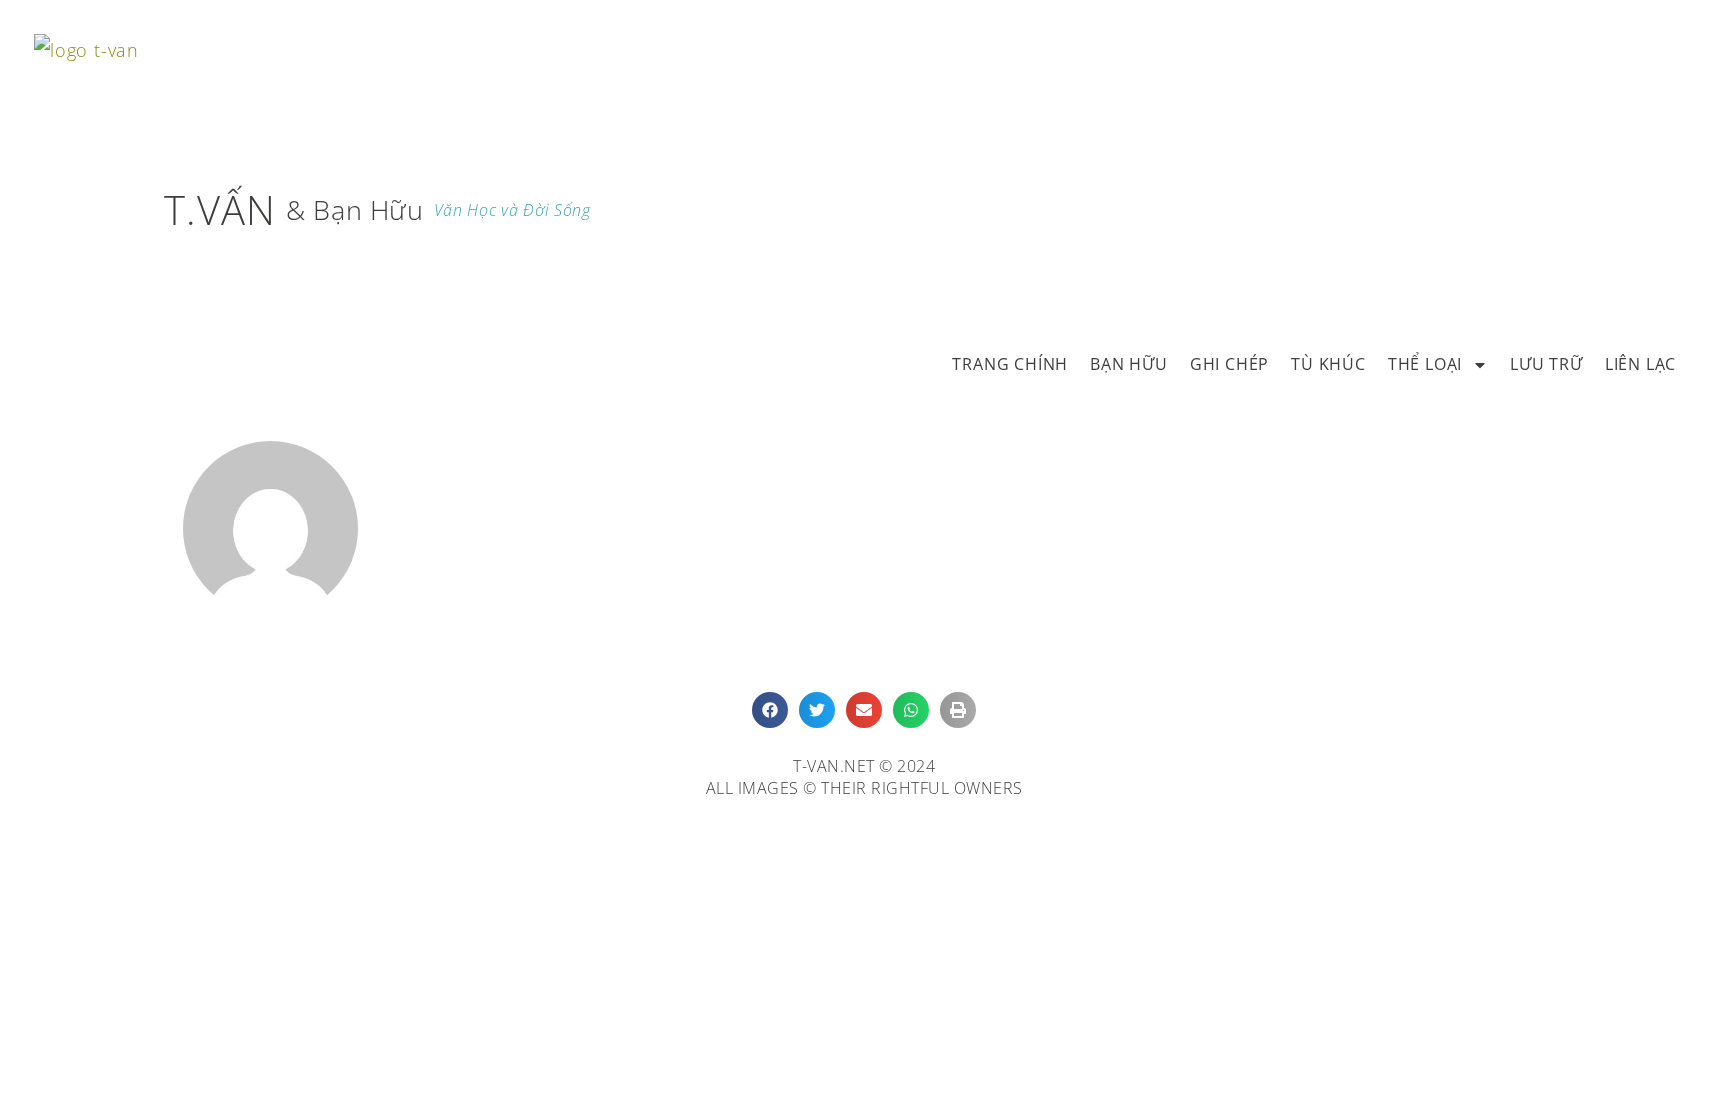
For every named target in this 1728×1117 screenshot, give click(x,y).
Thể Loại (1425, 364)
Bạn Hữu (1129, 364)
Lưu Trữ (1546, 364)
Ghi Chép (1229, 364)
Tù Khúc (1328, 364)
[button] (770, 710)
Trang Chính (1010, 364)
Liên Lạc (1640, 364)
